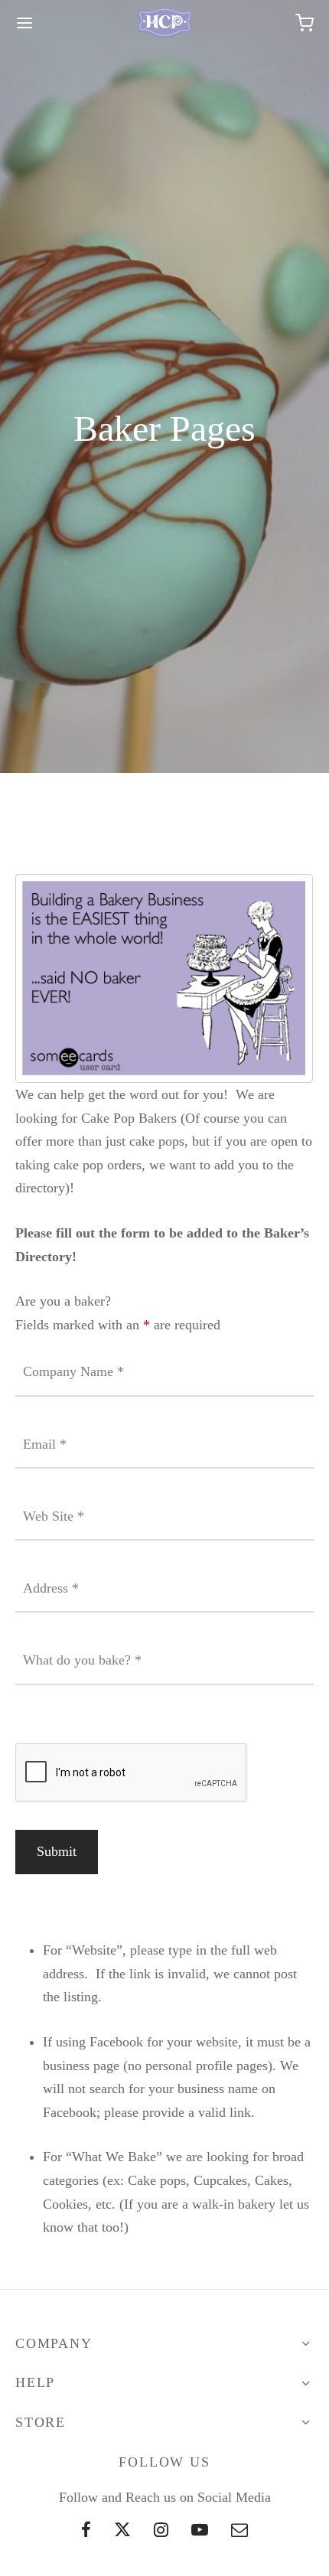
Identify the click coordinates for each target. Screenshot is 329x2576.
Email (45, 1444)
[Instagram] (161, 2531)
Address (51, 1588)
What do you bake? (82, 1660)
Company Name (73, 1371)
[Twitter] (122, 2531)
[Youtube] (200, 2531)
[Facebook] (87, 2531)
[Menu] (24, 23)
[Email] (239, 2531)
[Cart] (305, 23)
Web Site (54, 1516)
